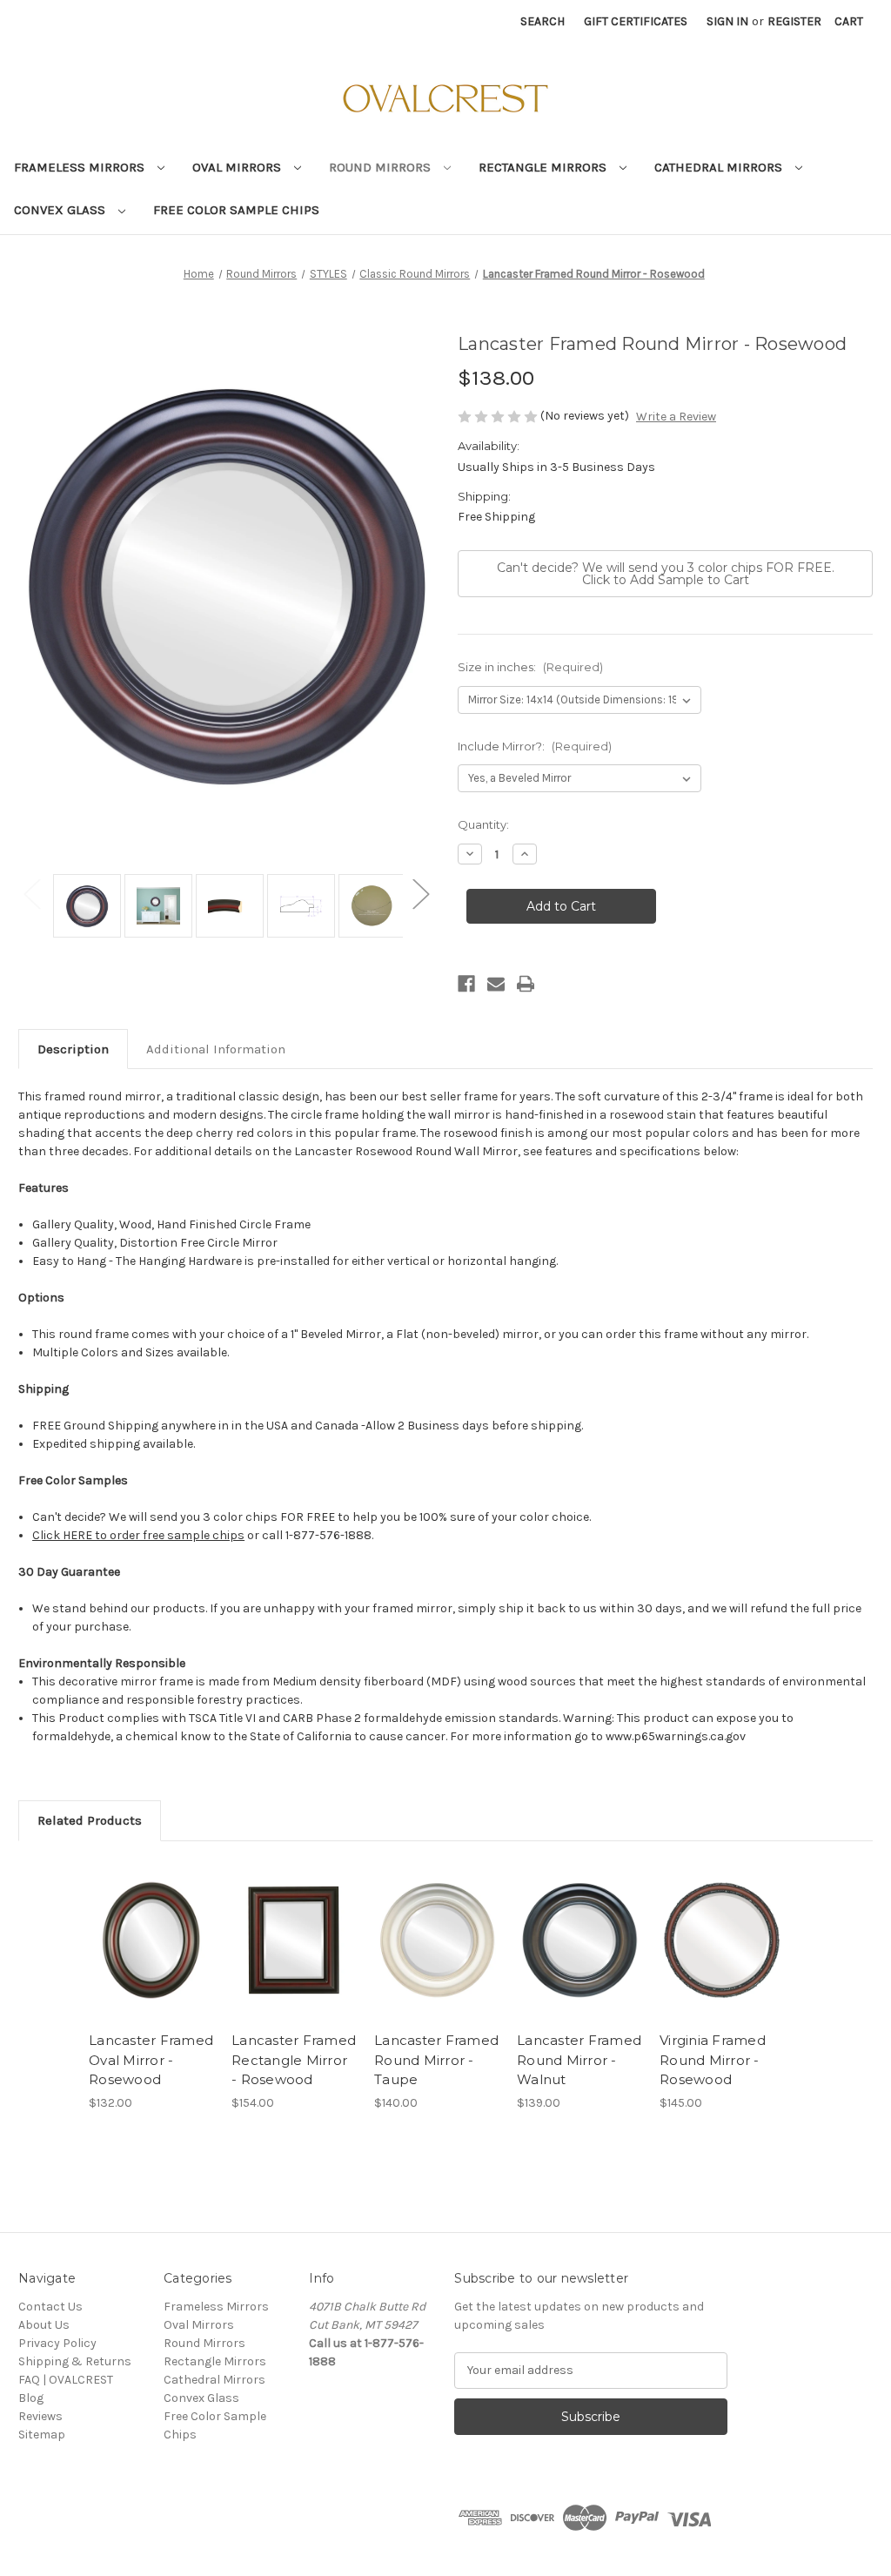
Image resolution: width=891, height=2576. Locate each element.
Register (794, 21)
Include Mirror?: (535, 746)
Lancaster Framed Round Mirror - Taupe (436, 2060)
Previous (31, 893)
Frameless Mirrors (81, 167)
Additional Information (216, 1049)
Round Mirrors (382, 167)
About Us (44, 2325)
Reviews (40, 2416)
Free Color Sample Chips (236, 210)
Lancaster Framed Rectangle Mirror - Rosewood (294, 2060)
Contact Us (50, 2307)
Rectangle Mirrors (544, 167)
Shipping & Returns (75, 2361)
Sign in (727, 21)
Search (543, 21)
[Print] (526, 984)
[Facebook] (466, 984)
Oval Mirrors (238, 167)
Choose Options (151, 1940)
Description (73, 1049)
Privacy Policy (57, 2343)
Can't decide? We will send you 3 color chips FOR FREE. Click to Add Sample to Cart (666, 574)
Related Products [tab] (90, 1820)
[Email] (496, 984)
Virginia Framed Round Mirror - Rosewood (713, 2060)
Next (420, 893)
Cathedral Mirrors (720, 167)
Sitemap (42, 2435)
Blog (31, 2398)
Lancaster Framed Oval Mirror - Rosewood (151, 2060)
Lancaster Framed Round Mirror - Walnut (579, 2060)
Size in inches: (530, 667)
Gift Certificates (636, 21)
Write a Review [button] (676, 417)
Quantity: (483, 824)
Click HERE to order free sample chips (138, 1535)
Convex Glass (61, 210)
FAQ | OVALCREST (66, 2380)
